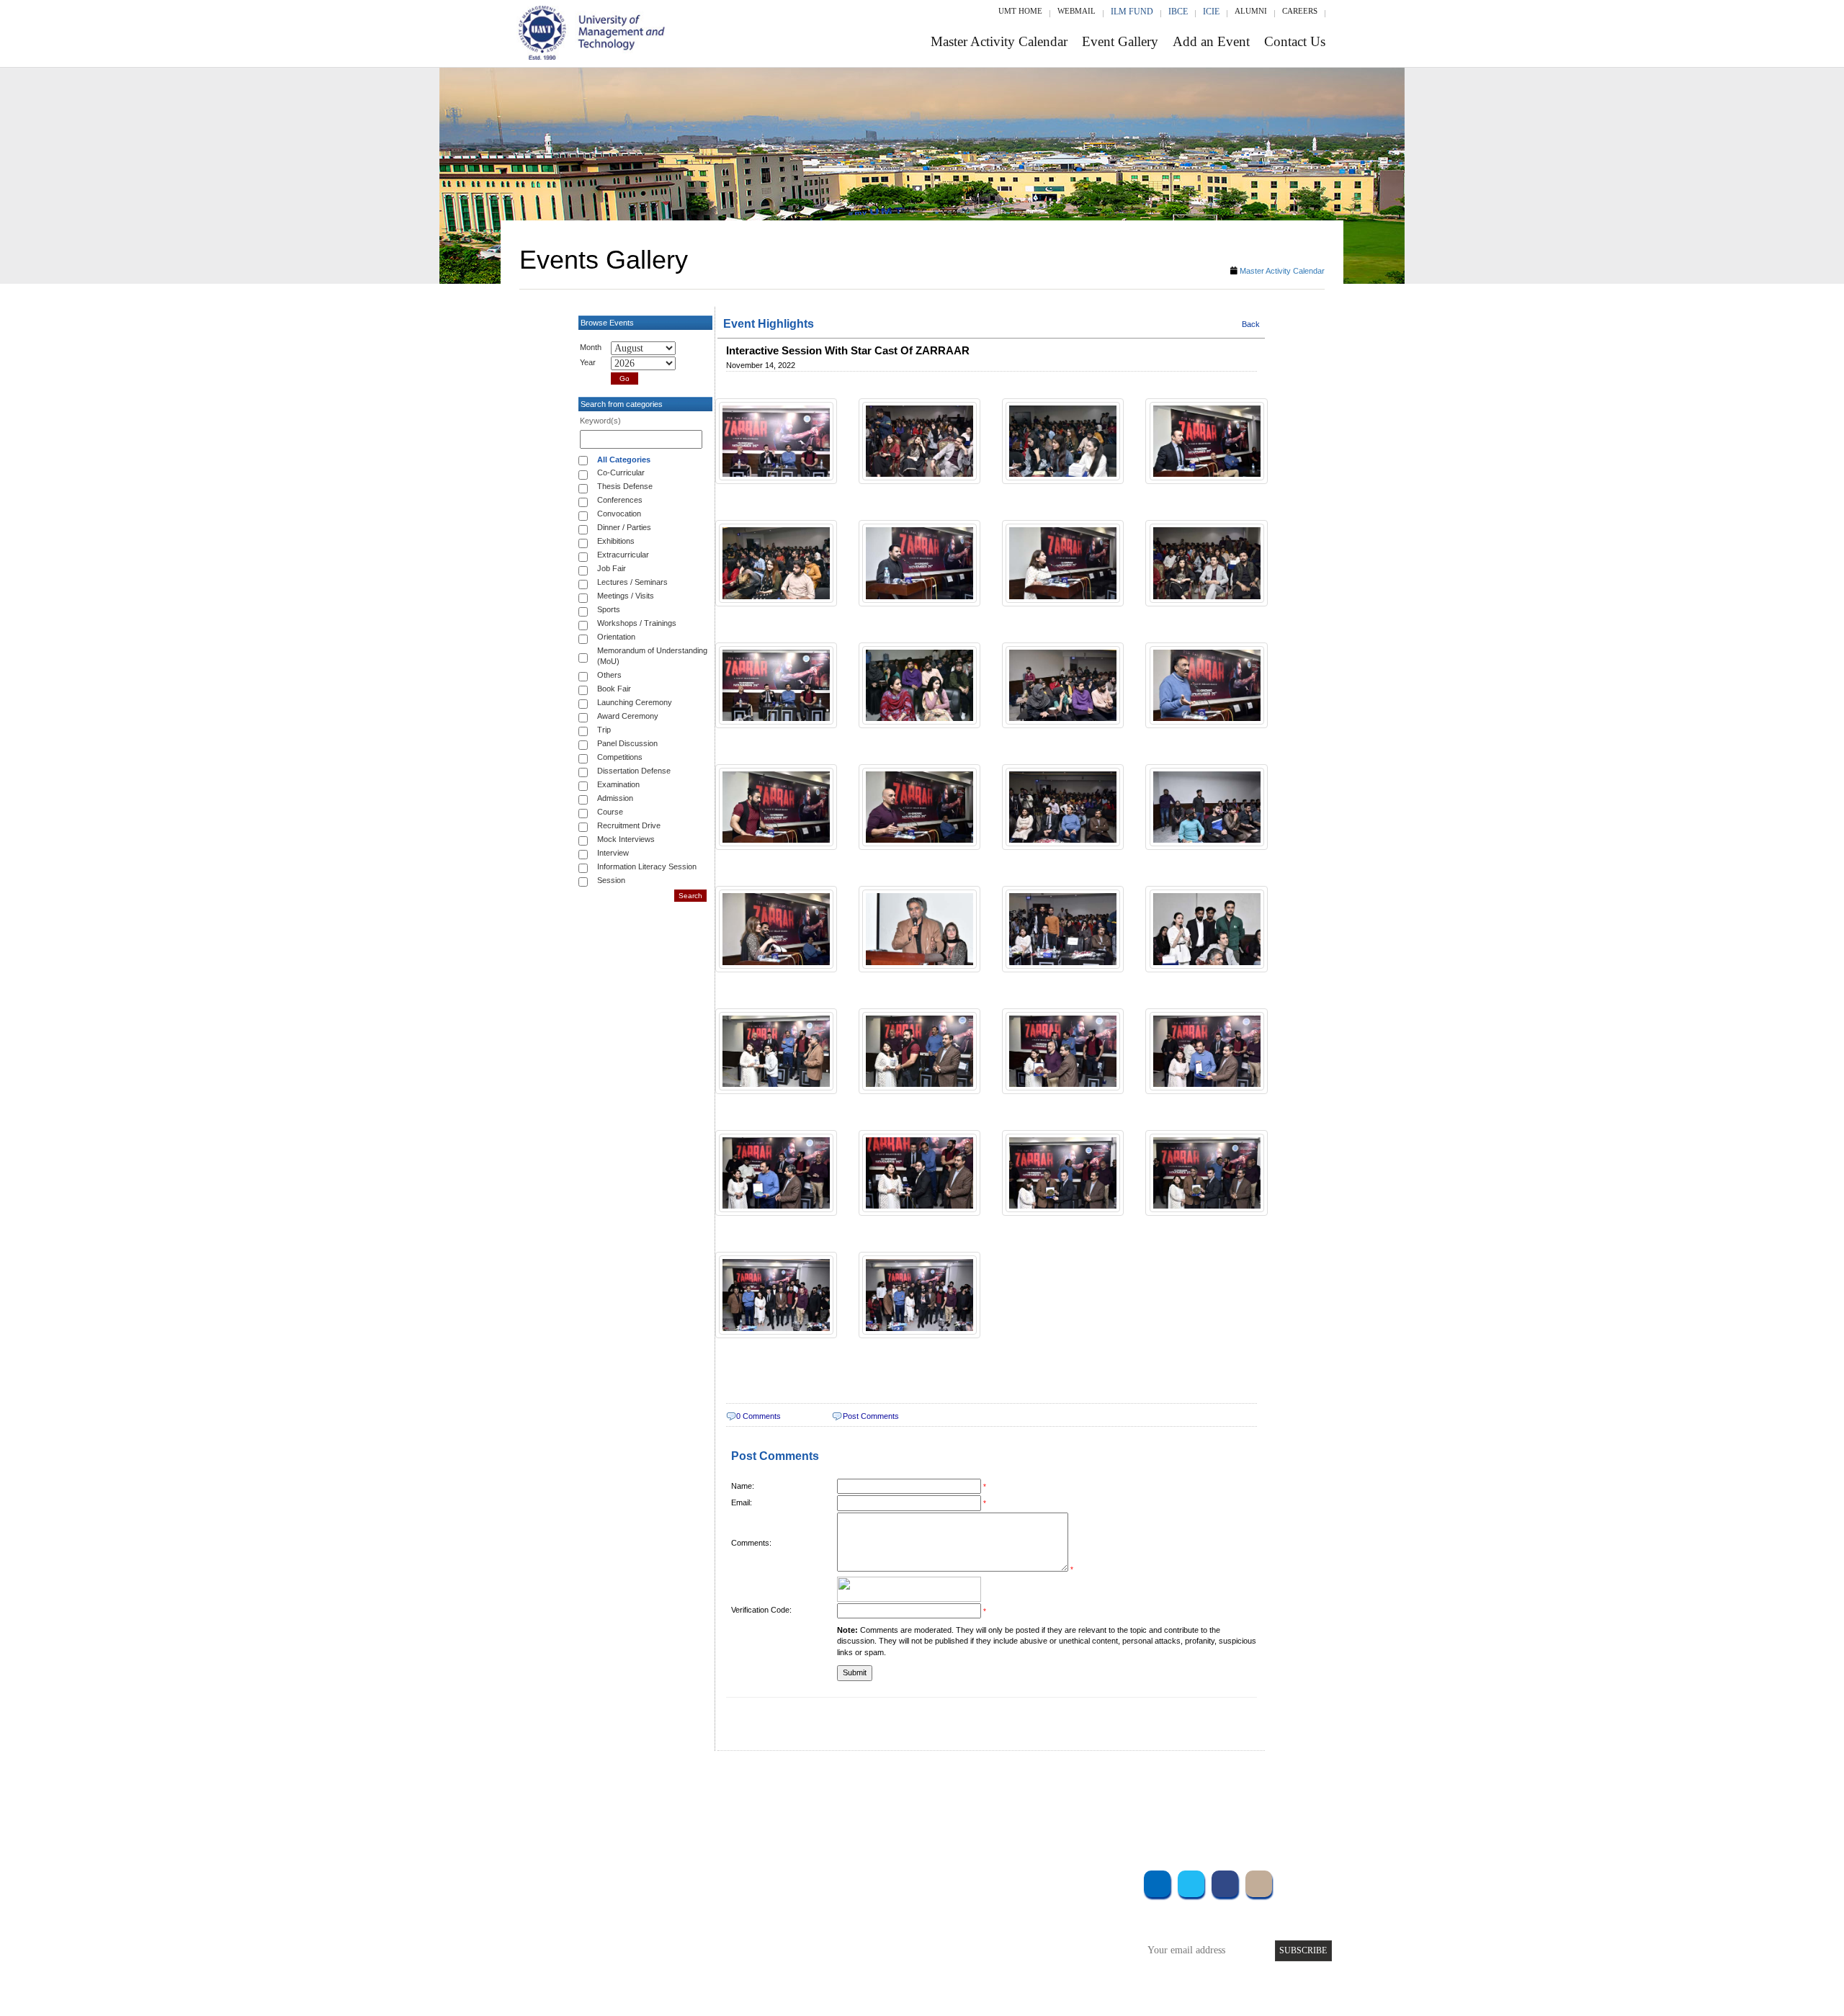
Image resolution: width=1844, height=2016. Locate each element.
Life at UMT (827, 1939)
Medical (1030, 1939)
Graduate (680, 1900)
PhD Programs (690, 1939)
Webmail (1077, 11)
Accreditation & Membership (860, 1900)
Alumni (1251, 11)
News (814, 1958)
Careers (1300, 11)
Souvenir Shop (1043, 1958)
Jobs (812, 1977)
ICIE (1211, 12)
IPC (1021, 1900)
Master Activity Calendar (999, 41)
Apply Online (689, 1958)
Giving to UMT (833, 1919)
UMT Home (1020, 11)
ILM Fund (1132, 12)
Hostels (1029, 1919)
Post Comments (871, 1416)
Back (1251, 324)
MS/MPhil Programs (702, 1919)
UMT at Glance (833, 1880)
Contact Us (1295, 41)
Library (1029, 1880)
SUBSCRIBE (1303, 1950)
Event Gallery (1120, 41)
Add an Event (1211, 41)
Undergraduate (691, 1880)
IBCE (1178, 12)
